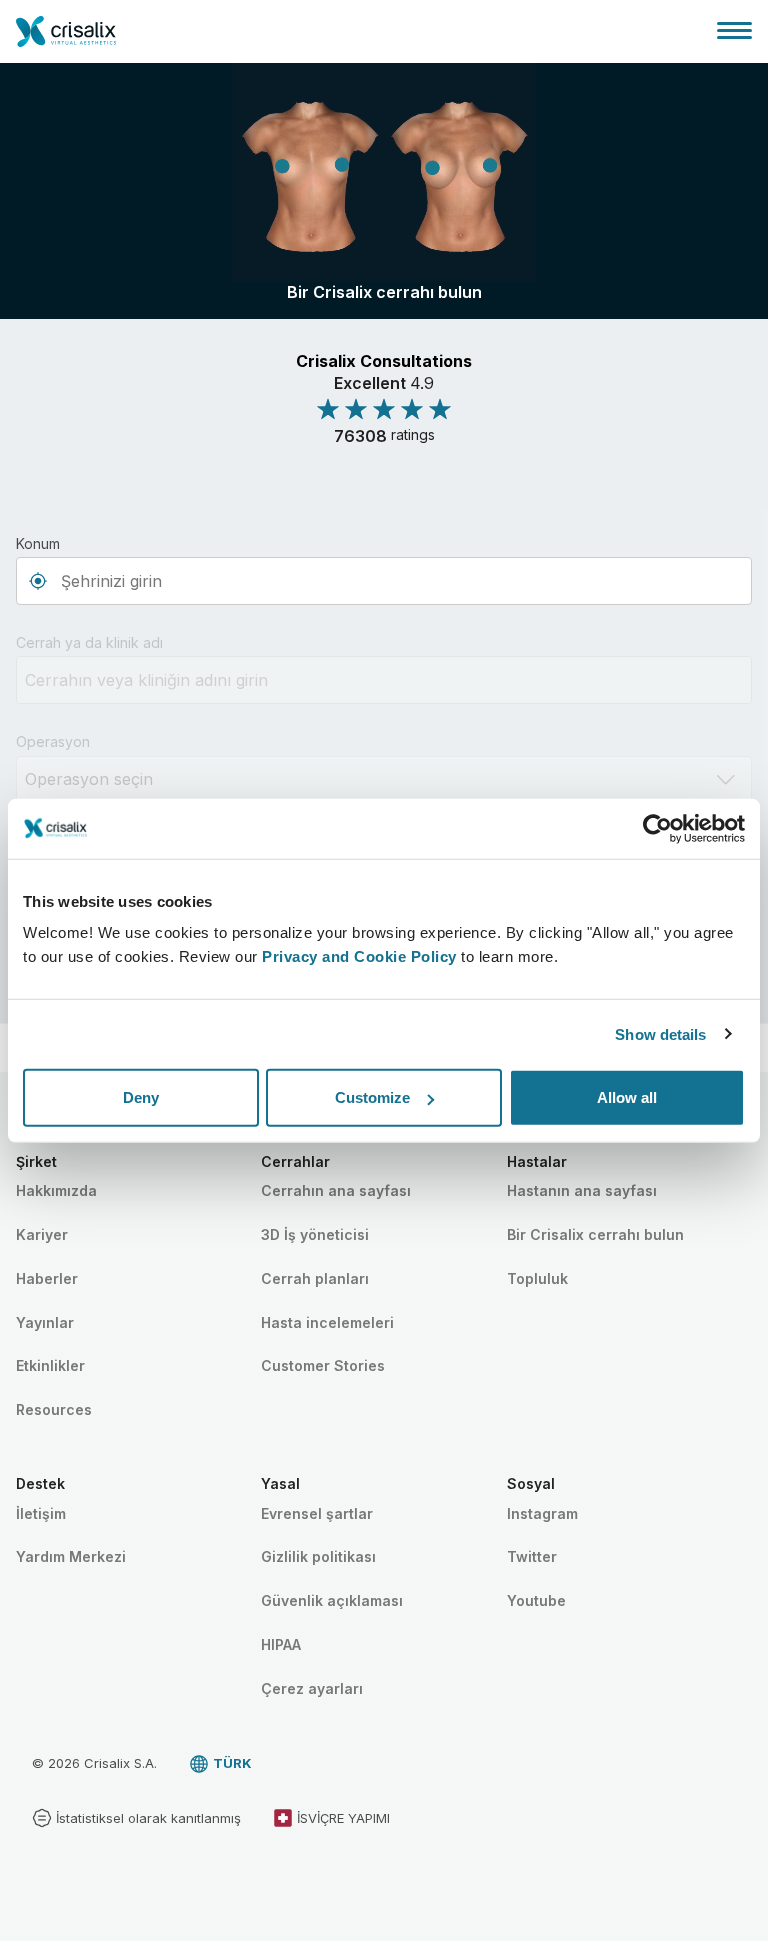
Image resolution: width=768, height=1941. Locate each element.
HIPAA (281, 1644)
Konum (38, 543)
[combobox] (384, 581)
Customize (372, 1097)
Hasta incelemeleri (327, 1322)
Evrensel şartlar (317, 1513)
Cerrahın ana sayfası (336, 1190)
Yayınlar (45, 1322)
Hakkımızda (56, 1190)
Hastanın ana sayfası (582, 1190)
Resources (54, 1409)
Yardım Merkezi (71, 1556)
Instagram (542, 1513)
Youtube (536, 1600)
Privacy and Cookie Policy (359, 956)
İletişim (41, 1513)
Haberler (47, 1278)
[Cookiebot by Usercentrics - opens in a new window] (657, 828)
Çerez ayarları (312, 1688)
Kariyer (42, 1234)
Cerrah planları (315, 1278)
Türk (232, 1763)
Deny (141, 1097)
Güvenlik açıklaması (332, 1600)
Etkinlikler (50, 1365)
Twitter (532, 1556)
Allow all (627, 1097)
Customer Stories (323, 1365)
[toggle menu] (734, 30)
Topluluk (537, 1278)
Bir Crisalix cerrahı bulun (595, 1234)
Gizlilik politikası (318, 1556)
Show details (660, 1033)
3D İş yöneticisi (315, 1234)
